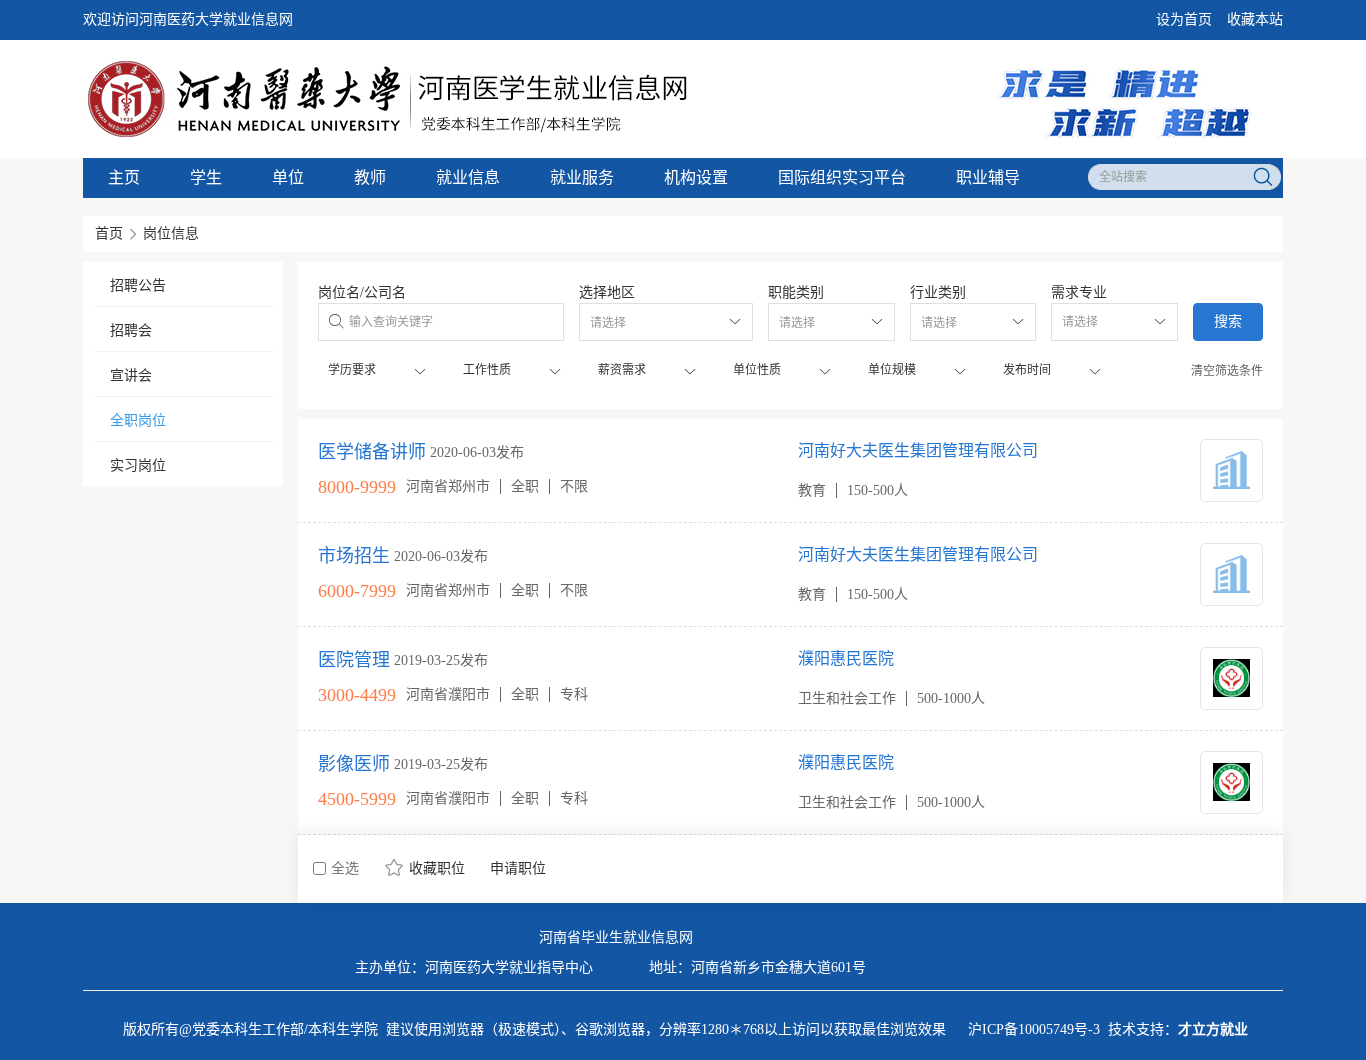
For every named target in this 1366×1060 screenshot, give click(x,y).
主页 (124, 177)
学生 (206, 177)
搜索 (1228, 321)
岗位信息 (171, 233)
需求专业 (1079, 292)
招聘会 (131, 330)
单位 (288, 177)
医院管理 (354, 660)
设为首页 (1184, 19)
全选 (345, 868)
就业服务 (582, 177)
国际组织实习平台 (842, 177)
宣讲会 (131, 375)
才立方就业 (1213, 1029)
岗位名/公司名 (362, 292)
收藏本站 (1255, 19)
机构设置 (696, 177)
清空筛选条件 (1227, 371)
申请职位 (518, 868)
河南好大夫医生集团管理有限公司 (918, 450)
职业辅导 (988, 177)
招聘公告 (138, 285)
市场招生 (354, 556)
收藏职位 (437, 868)
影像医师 (354, 764)
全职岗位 (138, 420)
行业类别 (938, 292)
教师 (370, 177)
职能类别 (796, 292)
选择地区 (607, 292)
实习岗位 (138, 465)
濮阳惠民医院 (846, 658)
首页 (109, 233)
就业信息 (468, 177)
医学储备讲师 (372, 452)
